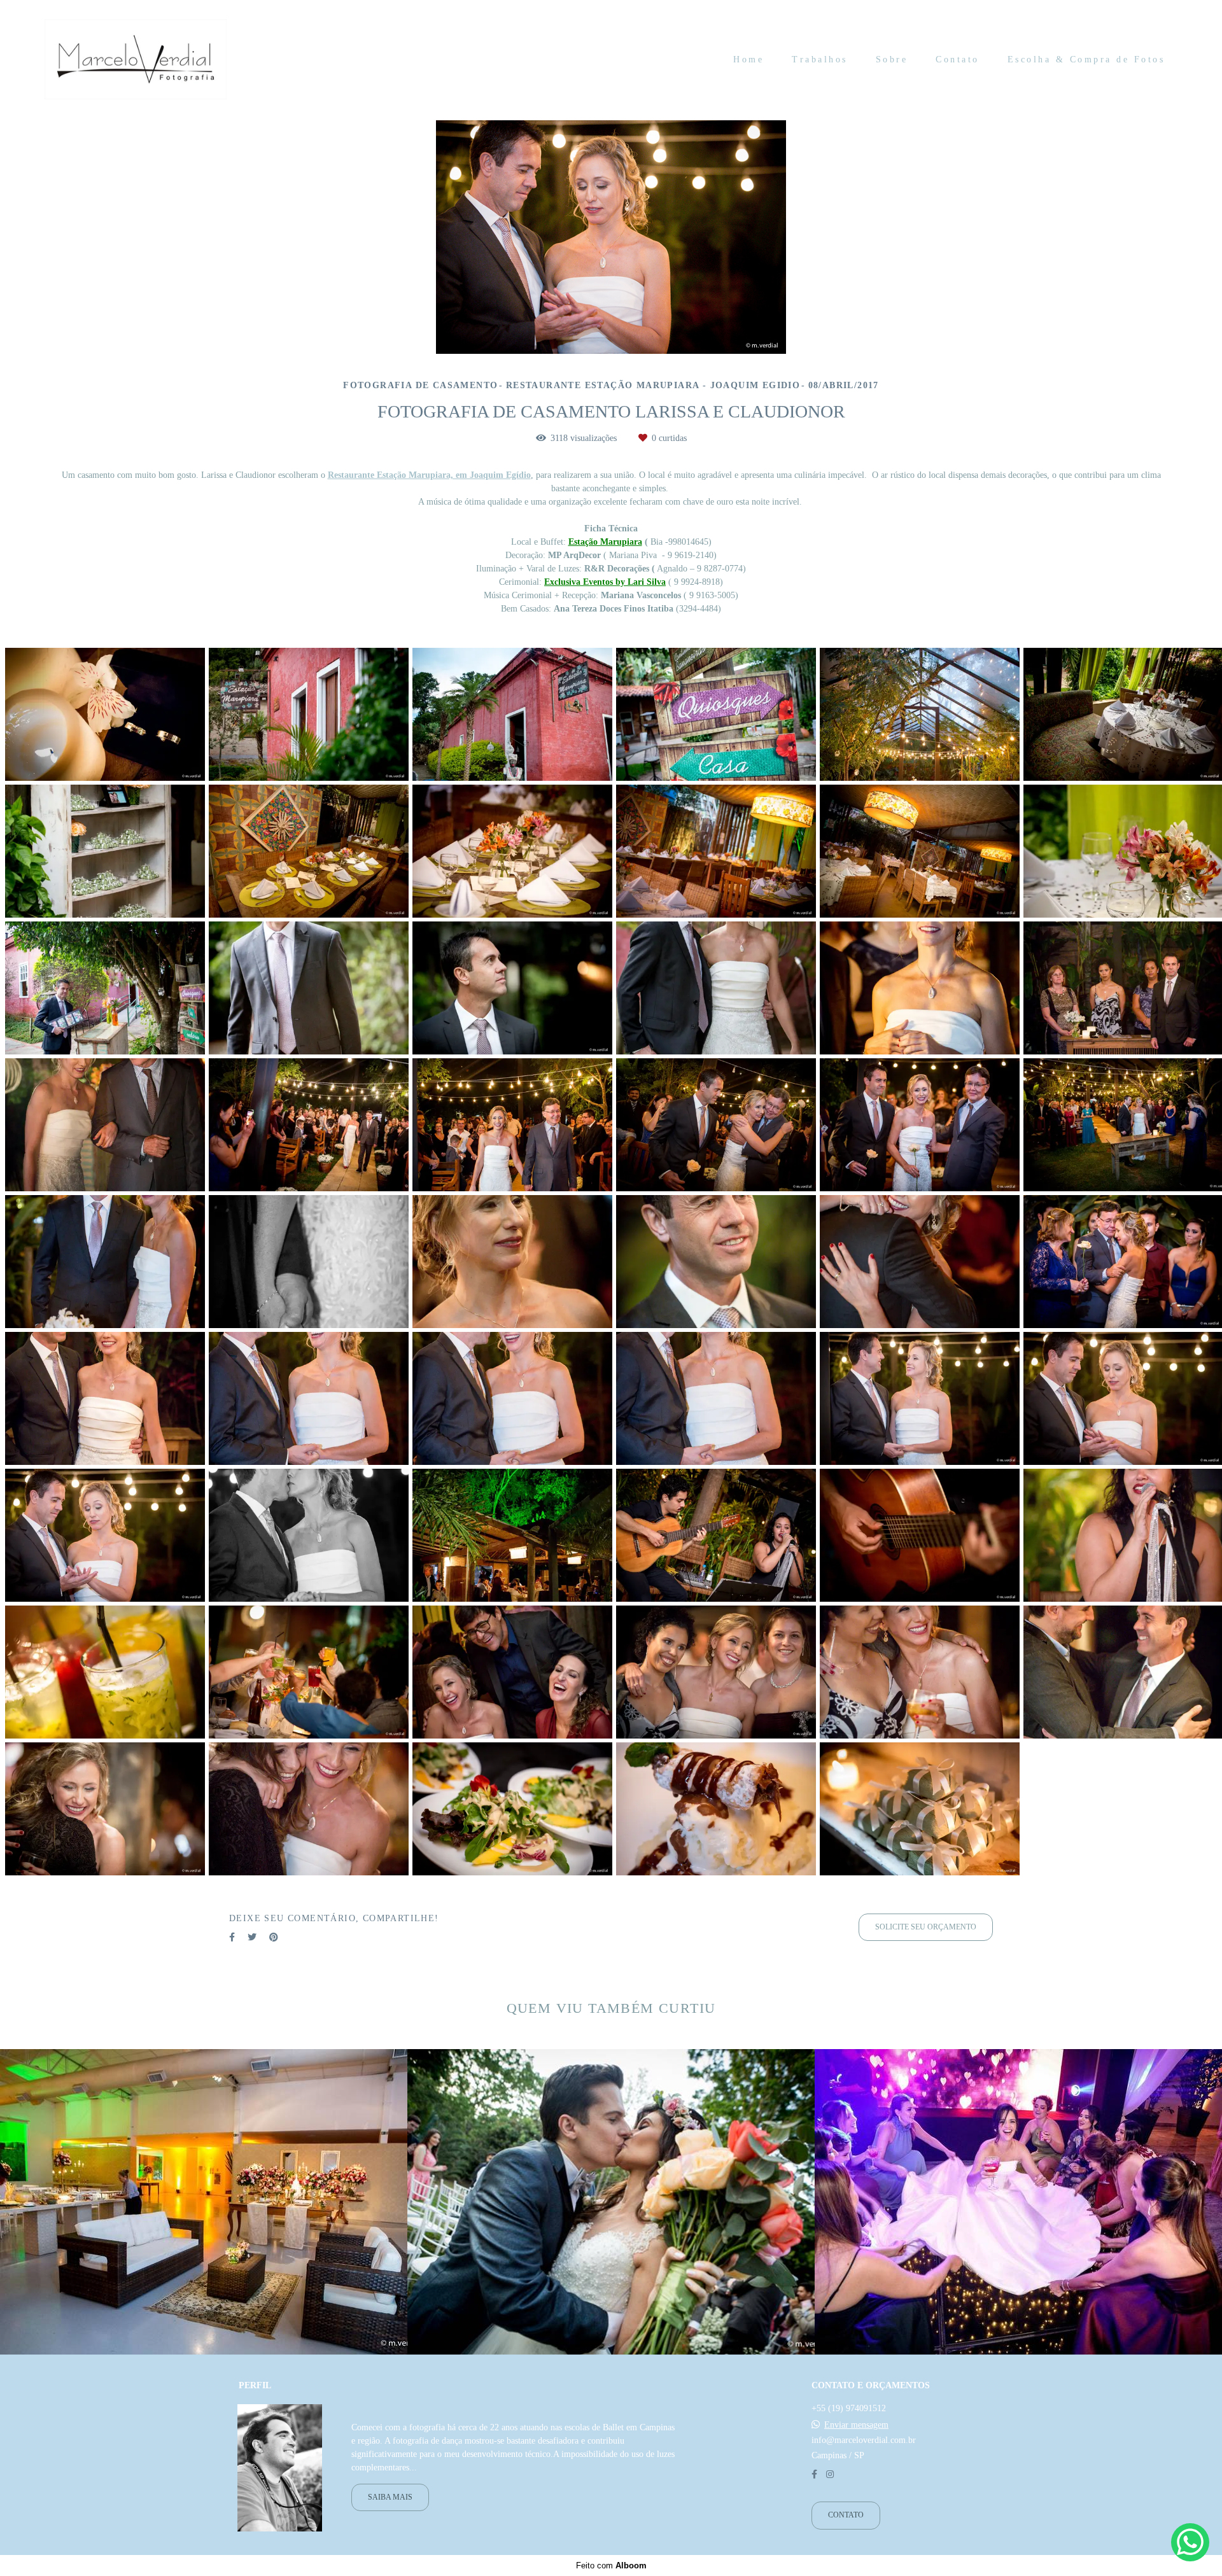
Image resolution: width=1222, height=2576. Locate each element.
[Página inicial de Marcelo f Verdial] (136, 60)
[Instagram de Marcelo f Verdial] (830, 2474)
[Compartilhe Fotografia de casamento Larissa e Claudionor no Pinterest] (274, 1937)
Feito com (611, 2565)
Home (748, 59)
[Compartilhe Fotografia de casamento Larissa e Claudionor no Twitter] (252, 1937)
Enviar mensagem (856, 2425)
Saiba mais (390, 2497)
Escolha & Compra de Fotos (1086, 59)
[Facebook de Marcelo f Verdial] (814, 2474)
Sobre (892, 59)
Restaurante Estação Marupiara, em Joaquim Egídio (429, 475)
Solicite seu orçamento (926, 1927)
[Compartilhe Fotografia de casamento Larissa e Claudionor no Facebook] (232, 1937)
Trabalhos (820, 59)
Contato (958, 59)
